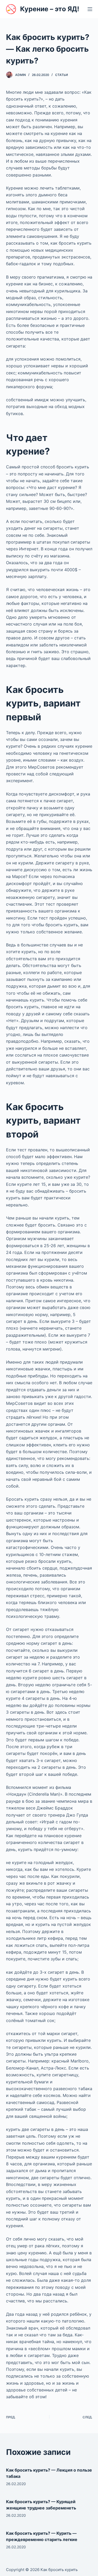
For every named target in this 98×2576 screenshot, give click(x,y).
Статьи (62, 75)
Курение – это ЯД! (50, 9)
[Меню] (90, 9)
